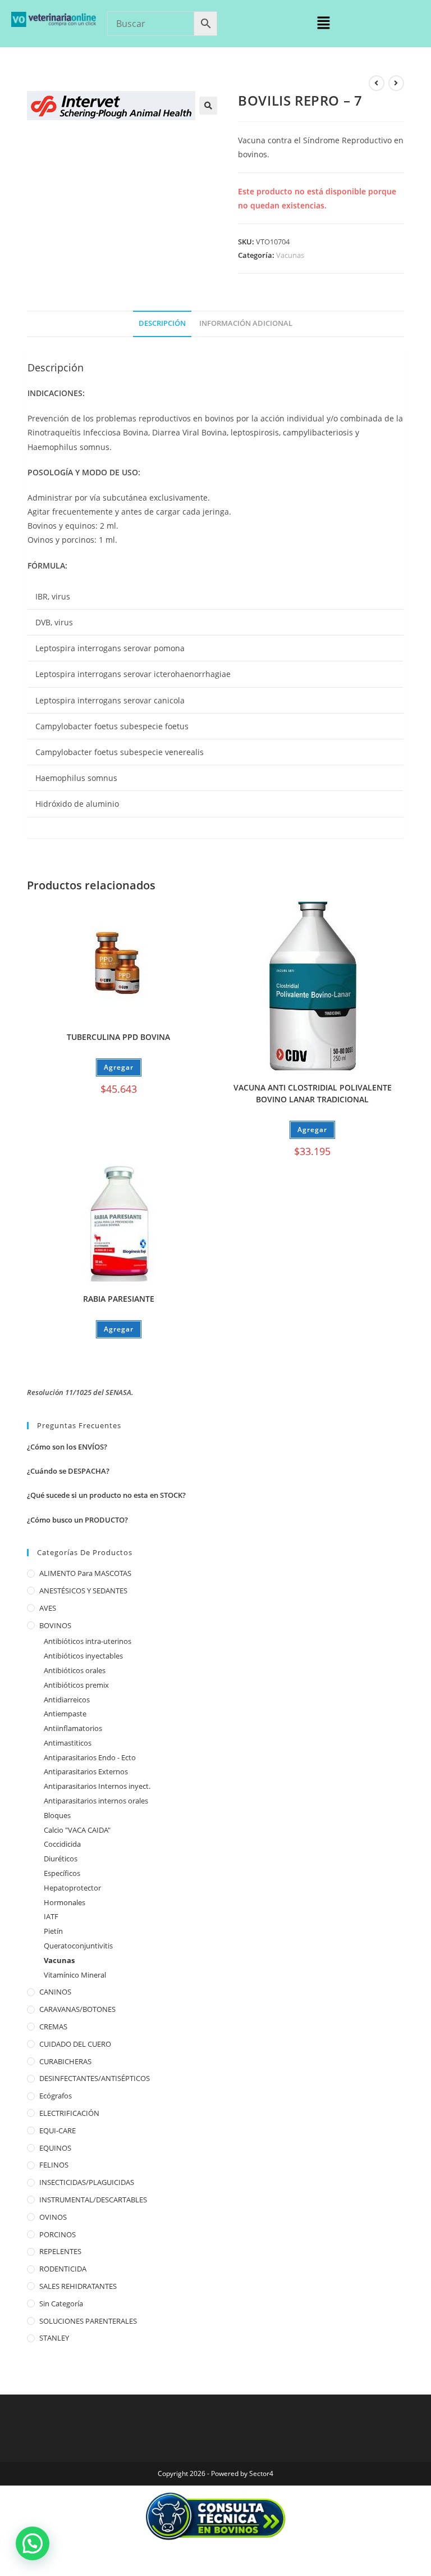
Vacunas (290, 255)
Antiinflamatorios (73, 1728)
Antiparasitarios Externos (86, 1771)
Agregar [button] (312, 1130)
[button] (323, 23)
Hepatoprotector (72, 1888)
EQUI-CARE (58, 2130)
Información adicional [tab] (246, 323)
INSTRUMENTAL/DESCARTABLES (93, 2200)
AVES (48, 1608)
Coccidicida (62, 1844)
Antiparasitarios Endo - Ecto (90, 1757)
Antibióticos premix (76, 1685)
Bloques (57, 1815)
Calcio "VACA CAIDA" (77, 1830)
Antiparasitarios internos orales (96, 1801)
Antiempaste (65, 1714)
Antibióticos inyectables (83, 1656)
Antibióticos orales (75, 1670)
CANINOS (55, 1992)
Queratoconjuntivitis (78, 1946)
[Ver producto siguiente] (396, 83)
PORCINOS (58, 2234)
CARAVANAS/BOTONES (77, 2009)
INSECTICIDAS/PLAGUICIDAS (87, 2182)
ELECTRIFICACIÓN (69, 2113)
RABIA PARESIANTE (119, 1299)
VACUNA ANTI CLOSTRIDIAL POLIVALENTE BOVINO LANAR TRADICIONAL (313, 1093)
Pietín (53, 1931)
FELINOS (54, 2165)
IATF (51, 1916)
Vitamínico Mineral (75, 1975)
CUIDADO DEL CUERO (75, 2044)
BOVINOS (55, 1625)
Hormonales (65, 1902)
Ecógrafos (56, 2096)
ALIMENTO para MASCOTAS (85, 1573)
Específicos (62, 1873)
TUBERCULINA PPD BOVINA (118, 1037)
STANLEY (54, 2338)
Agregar (119, 1067)
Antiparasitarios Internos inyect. (97, 1786)
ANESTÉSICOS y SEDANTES (83, 1591)
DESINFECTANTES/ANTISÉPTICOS (95, 2078)
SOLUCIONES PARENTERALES (88, 2321)
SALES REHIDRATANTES (78, 2286)
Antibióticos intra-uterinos (88, 1641)
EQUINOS (55, 2148)
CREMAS (53, 2027)
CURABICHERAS (65, 2061)
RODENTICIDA (63, 2269)
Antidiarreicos (67, 1700)
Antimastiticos (68, 1743)
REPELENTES (60, 2251)
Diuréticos (61, 1859)
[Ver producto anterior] (377, 83)
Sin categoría (61, 2304)
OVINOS (53, 2217)
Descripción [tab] (162, 323)
